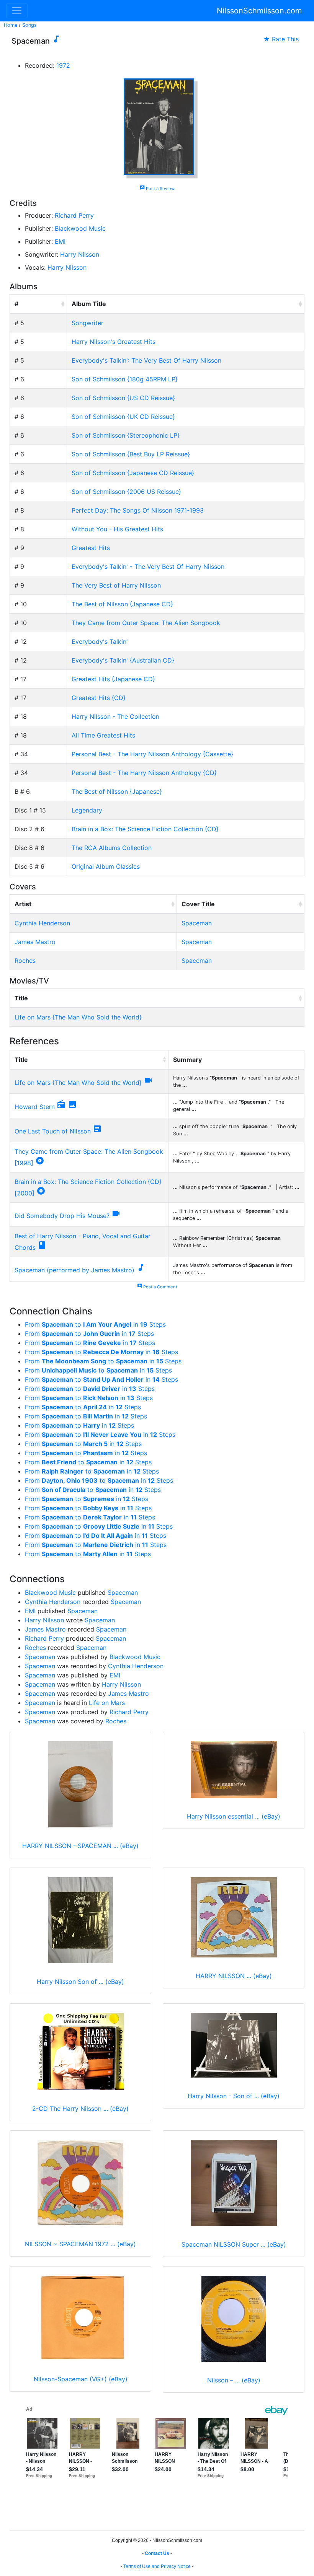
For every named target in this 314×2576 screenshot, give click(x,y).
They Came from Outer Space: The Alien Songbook (146, 623)
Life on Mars (107, 1703)
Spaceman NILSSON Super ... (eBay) (234, 2244)
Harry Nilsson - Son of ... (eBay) (234, 2096)
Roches (25, 961)
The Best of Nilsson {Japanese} (117, 791)
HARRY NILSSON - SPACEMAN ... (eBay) (80, 1846)
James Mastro (35, 942)
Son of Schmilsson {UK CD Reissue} (123, 417)
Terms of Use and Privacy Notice (157, 2566)
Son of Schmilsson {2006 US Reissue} (126, 492)
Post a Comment (157, 1287)
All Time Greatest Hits (103, 735)
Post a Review (157, 189)
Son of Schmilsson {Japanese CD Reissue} (133, 473)
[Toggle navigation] (17, 11)
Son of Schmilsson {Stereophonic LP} (126, 435)
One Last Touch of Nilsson (53, 1131)
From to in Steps (95, 1324)
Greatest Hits (91, 548)
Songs (29, 25)
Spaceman (197, 923)
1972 (63, 65)
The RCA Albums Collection (112, 848)
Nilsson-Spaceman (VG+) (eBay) (81, 2379)
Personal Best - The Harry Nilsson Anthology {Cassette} (152, 754)
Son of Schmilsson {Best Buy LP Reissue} (131, 454)
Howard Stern (35, 1107)
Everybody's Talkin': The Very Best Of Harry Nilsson (146, 360)
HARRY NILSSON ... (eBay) (234, 1976)
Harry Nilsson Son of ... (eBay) (80, 1982)
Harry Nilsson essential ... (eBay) (234, 1816)
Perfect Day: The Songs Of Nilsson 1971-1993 (138, 510)
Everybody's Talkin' (100, 642)
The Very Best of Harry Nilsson (116, 585)
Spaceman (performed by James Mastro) (74, 1270)
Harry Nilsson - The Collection (115, 716)
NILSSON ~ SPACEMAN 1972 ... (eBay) (80, 2244)
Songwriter (87, 323)
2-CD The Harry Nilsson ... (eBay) (80, 2109)
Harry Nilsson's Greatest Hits (114, 342)
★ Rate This (281, 39)
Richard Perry (74, 215)
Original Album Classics (106, 866)
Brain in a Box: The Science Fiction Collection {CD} (145, 829)
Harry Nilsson (80, 254)
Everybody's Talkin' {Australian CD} (123, 660)
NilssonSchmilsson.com (259, 11)
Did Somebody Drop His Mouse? (62, 1216)
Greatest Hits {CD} (99, 698)
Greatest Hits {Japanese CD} (113, 679)
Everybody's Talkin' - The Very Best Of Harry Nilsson (148, 567)
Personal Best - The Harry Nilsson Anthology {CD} (144, 773)
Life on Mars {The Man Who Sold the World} (78, 1017)
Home (11, 25)
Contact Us (157, 2553)
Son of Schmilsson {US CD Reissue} (123, 398)
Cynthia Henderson (42, 923)
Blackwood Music (80, 228)
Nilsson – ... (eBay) (234, 2380)
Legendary (87, 810)
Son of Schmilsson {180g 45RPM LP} (125, 379)
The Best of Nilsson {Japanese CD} (122, 604)
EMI (60, 241)
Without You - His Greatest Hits (117, 529)
